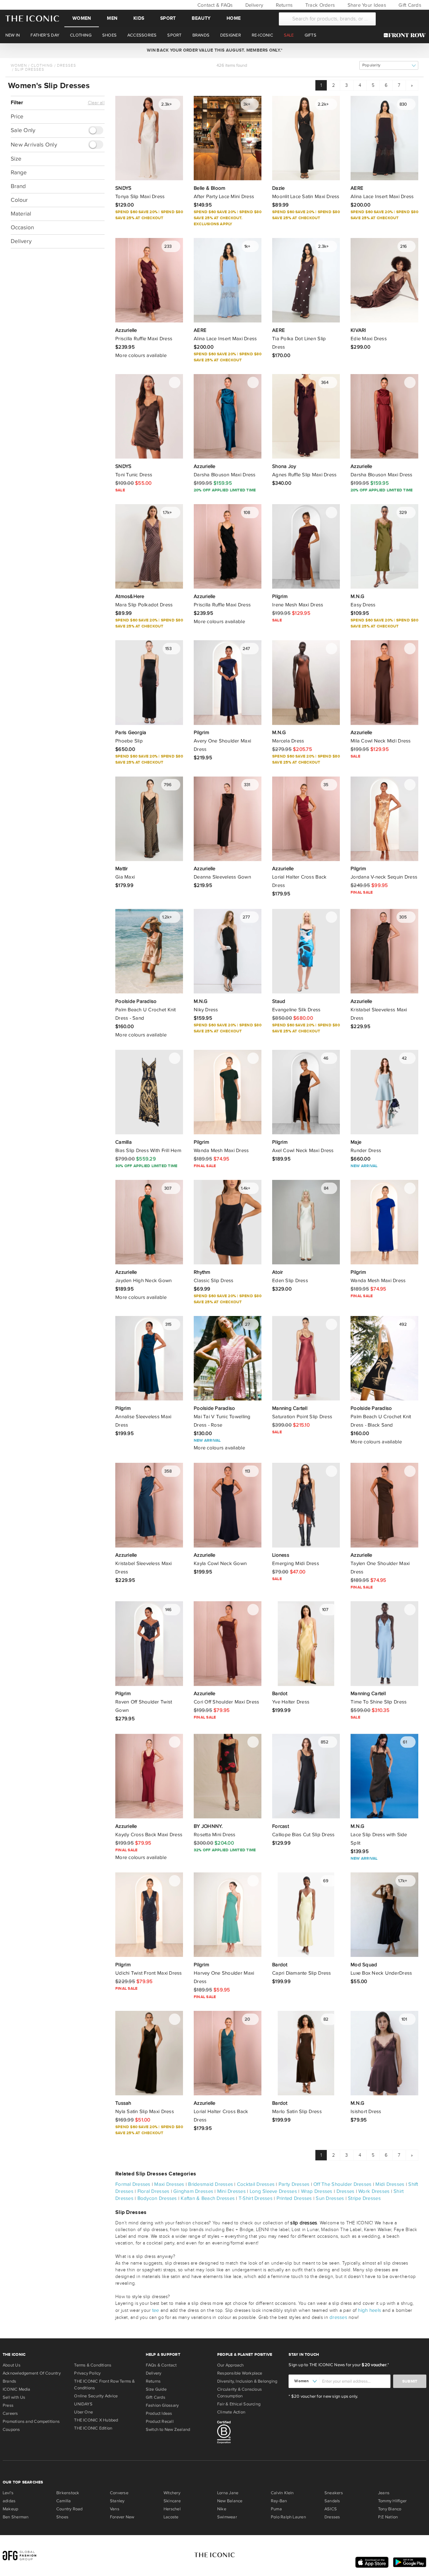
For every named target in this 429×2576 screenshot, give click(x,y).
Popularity (371, 65)
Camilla (64, 2501)
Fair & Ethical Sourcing (239, 2404)
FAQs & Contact (161, 2365)
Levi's (8, 2493)
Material (21, 214)
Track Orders (319, 5)
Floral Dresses (154, 2191)
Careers (10, 2413)
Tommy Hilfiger (392, 2501)
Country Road (70, 2509)
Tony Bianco (390, 2509)
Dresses (67, 65)
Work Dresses (374, 2191)
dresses (338, 2317)
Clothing (42, 65)
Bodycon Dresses (157, 2198)
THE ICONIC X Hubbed (96, 2420)
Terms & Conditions (93, 2365)
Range (19, 172)
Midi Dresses (390, 2184)
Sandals (332, 2501)
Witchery (172, 2493)
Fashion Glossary (162, 2405)
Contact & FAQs (214, 5)
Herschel (172, 2509)
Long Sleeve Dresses (273, 2191)
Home (234, 18)
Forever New (122, 2517)
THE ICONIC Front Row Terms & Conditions (104, 2385)
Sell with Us (14, 2397)
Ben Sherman (16, 2517)
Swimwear (227, 2517)
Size (16, 159)
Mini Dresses (231, 2191)
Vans (115, 2509)
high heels (370, 2310)
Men (112, 18)
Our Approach (231, 2365)
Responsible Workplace (240, 2373)
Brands (9, 2381)
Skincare (172, 2501)
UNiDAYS (83, 2404)
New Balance (230, 2501)
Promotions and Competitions (31, 2421)
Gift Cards (409, 5)
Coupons (11, 2430)
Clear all (96, 103)
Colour (19, 200)
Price (17, 116)
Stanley (117, 2501)
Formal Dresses (133, 2184)
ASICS (331, 2509)
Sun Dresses (330, 2198)
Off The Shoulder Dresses (342, 2184)
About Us (12, 2365)
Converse (119, 2493)
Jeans (384, 2493)
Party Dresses (294, 2184)
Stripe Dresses (364, 2198)
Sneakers (334, 2493)
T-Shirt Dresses (256, 2198)
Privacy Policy (87, 2373)
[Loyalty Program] (406, 35)
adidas (9, 2501)
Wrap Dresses (317, 2191)
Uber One (83, 2412)
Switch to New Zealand (168, 2430)
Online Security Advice (96, 2396)
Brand (18, 186)
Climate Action (231, 2412)
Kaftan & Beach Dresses (208, 2198)
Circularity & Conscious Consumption (239, 2393)
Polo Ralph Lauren (288, 2517)
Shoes (62, 2517)
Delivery (254, 5)
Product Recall (160, 2421)
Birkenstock (68, 2493)
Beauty (201, 18)
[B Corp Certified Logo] (250, 2433)
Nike (222, 2509)
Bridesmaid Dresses (210, 2184)
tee (156, 2310)
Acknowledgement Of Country (32, 2373)
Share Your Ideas (366, 5)
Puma (276, 2509)
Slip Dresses (29, 69)
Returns (283, 5)
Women (82, 18)
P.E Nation (388, 2517)
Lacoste (171, 2517)
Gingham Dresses (193, 2191)
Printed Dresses (294, 2198)
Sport (168, 18)
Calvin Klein (282, 2493)
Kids (139, 18)
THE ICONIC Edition (93, 2428)
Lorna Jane (228, 2493)
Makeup (10, 2509)
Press (8, 2405)
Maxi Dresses (169, 2184)
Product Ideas (159, 2413)
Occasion (22, 227)
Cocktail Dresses (256, 2184)
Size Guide (156, 2389)
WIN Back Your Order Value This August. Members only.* (214, 50)
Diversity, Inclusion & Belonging (247, 2381)
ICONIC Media (17, 2389)
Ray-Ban (279, 2501)
